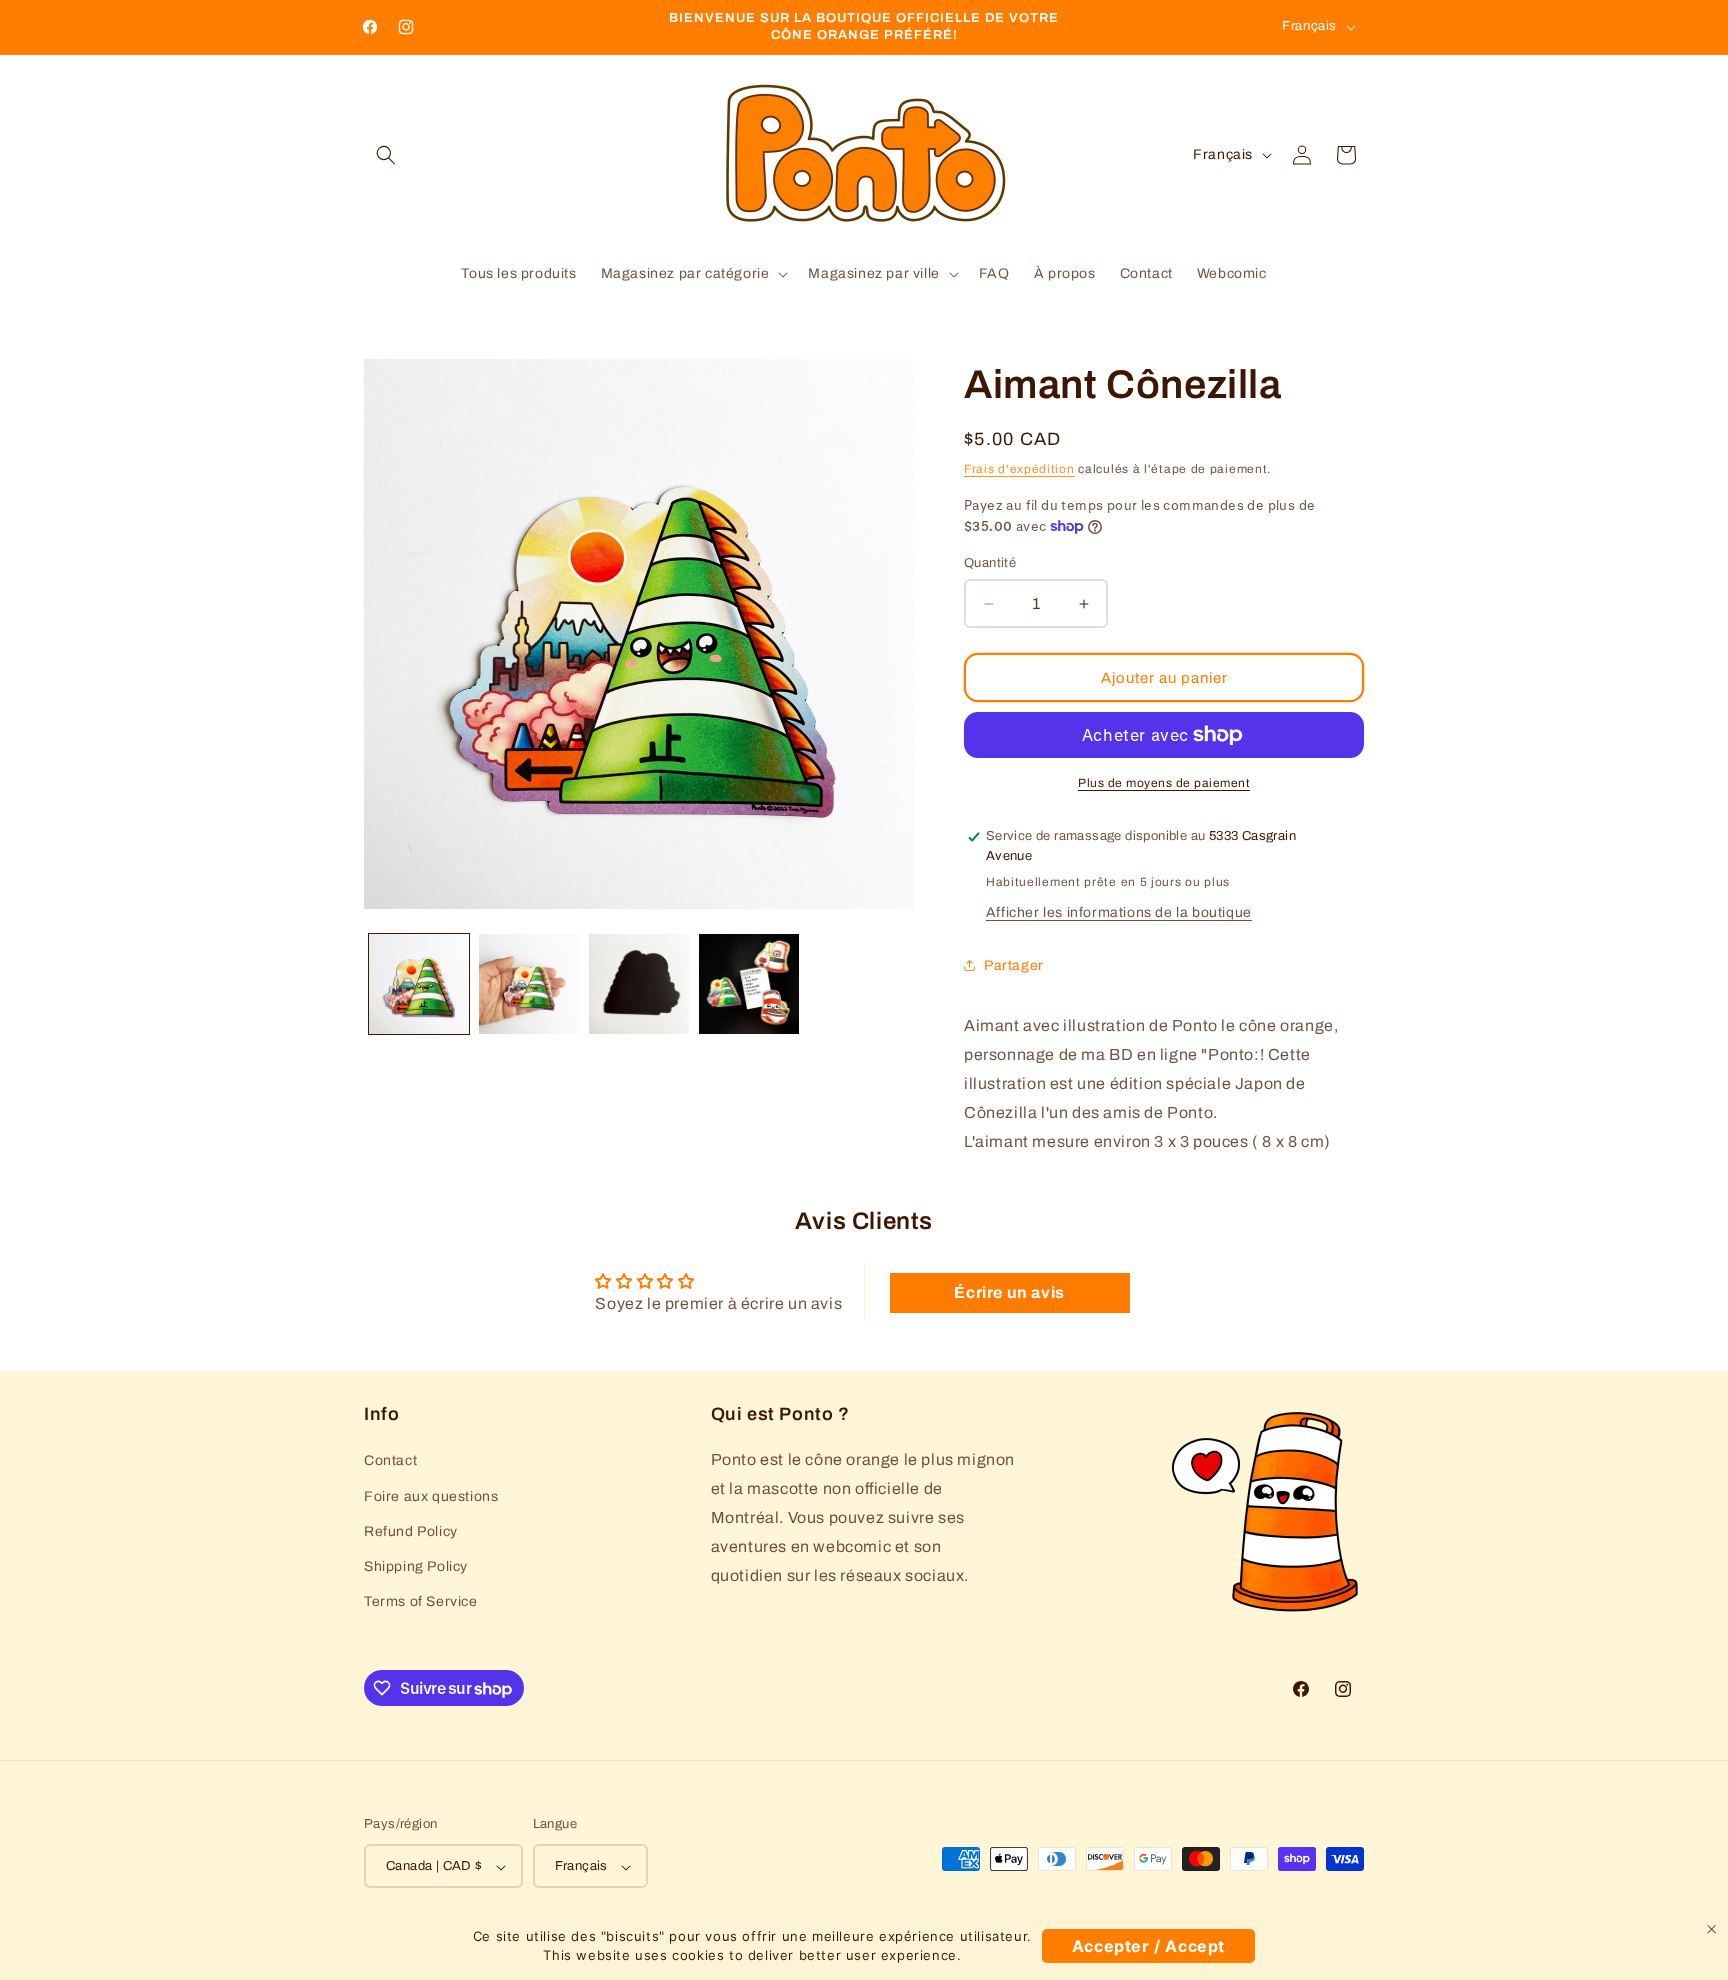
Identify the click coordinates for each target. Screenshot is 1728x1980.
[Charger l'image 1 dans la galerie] (419, 984)
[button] (386, 155)
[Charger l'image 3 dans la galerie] (639, 984)
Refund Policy (411, 1531)
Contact (390, 1461)
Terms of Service (421, 1601)
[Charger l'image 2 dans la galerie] (529, 984)
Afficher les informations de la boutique (1119, 912)
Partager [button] (1014, 965)
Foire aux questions (431, 1496)
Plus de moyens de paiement (1164, 783)
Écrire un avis (1009, 1292)
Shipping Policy (416, 1566)
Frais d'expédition (1019, 469)
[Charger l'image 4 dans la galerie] (749, 984)
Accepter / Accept (1148, 1946)
